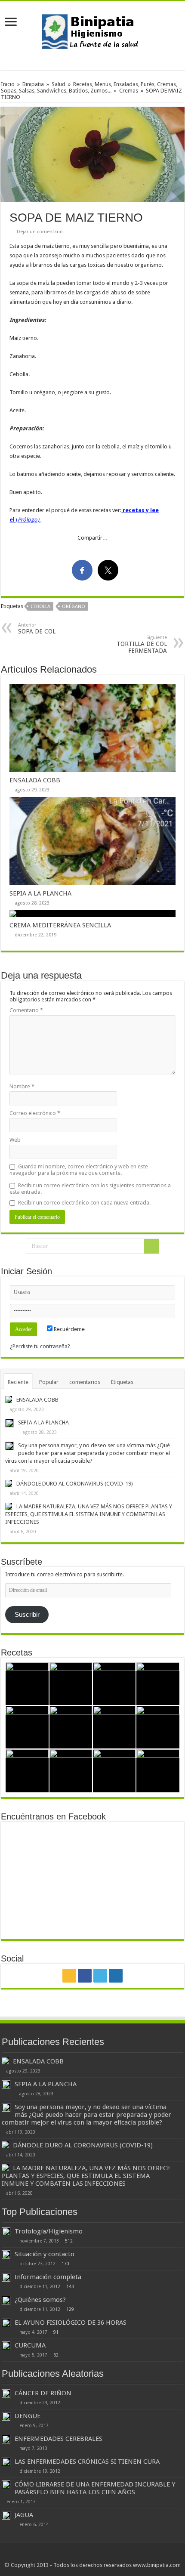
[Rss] (69, 1976)
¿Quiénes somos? (40, 2300)
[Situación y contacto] (6, 2255)
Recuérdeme (69, 1329)
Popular (49, 1382)
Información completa (48, 2277)
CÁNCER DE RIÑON (43, 2393)
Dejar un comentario (40, 232)
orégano (74, 607)
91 (56, 2332)
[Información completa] (6, 2277)
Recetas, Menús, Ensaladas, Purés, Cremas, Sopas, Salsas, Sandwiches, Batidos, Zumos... (89, 87)
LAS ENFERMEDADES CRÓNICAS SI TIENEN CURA (87, 2462)
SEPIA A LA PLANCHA (40, 893)
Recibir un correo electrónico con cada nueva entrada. (84, 1203)
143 (70, 2286)
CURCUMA (30, 2345)
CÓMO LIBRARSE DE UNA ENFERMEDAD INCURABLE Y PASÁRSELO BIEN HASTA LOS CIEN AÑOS (95, 2488)
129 (70, 2309)
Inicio (8, 84)
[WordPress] (116, 1976)
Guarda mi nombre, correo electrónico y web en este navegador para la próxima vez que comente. (79, 1170)
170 (65, 2264)
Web (15, 1140)
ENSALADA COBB (35, 780)
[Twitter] (100, 1976)
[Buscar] (151, 1246)
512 (69, 2241)
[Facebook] (85, 1976)
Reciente (18, 1382)
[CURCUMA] (6, 2346)
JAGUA (24, 2515)
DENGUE (28, 2416)
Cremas (129, 91)
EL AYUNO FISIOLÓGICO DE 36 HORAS (71, 2323)
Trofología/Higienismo (49, 2231)
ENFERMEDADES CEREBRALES (59, 2439)
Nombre (22, 1086)
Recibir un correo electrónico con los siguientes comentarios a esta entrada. (90, 1189)
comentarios (85, 1382)
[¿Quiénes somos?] (6, 2300)
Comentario (26, 1010)
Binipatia (33, 84)
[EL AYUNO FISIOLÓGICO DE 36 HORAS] (6, 2323)
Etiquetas (122, 1382)
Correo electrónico (35, 1113)
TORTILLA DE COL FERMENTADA (142, 644)
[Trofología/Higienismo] (6, 2232)
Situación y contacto (45, 2254)
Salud (59, 84)
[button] (92, 155)
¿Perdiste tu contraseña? (40, 1346)
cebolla (40, 607)
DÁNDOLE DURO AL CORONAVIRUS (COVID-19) (75, 1484)
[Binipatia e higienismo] (92, 34)
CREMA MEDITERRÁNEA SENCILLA (60, 925)
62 (56, 2355)
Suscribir (27, 1615)
